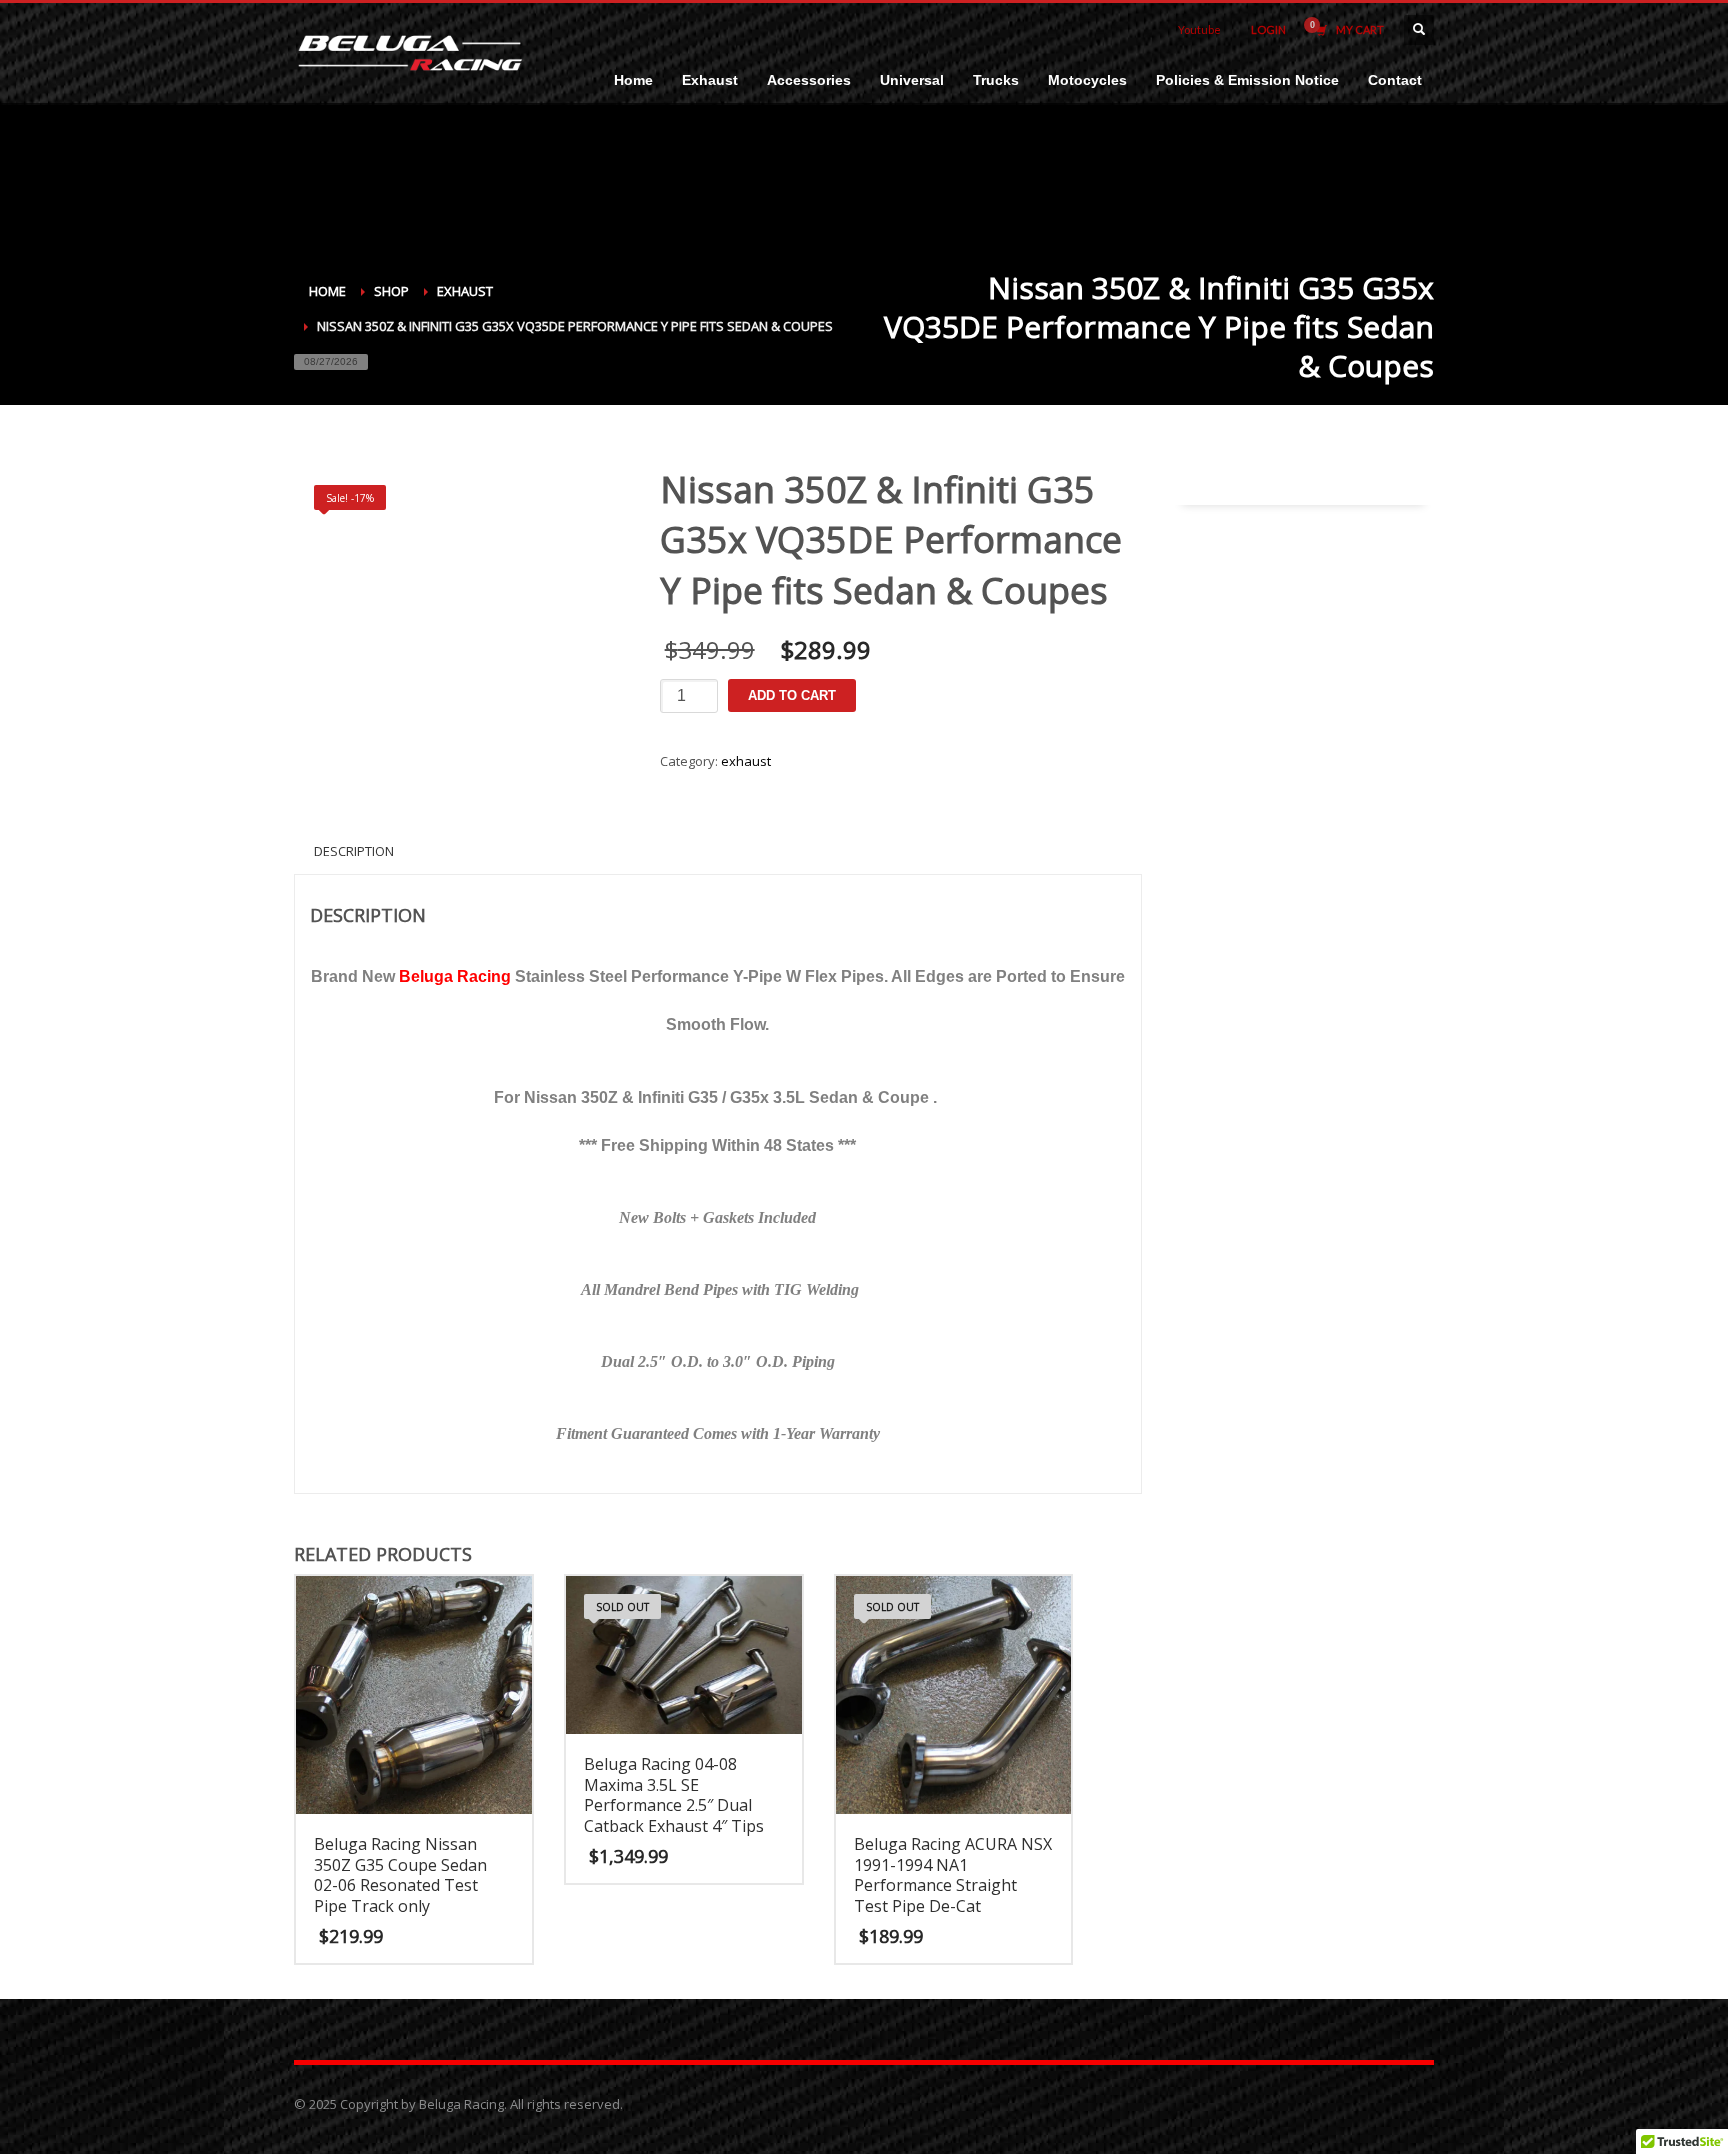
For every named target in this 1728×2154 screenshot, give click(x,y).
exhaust (746, 761)
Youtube (1199, 29)
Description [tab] (354, 851)
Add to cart (792, 695)
